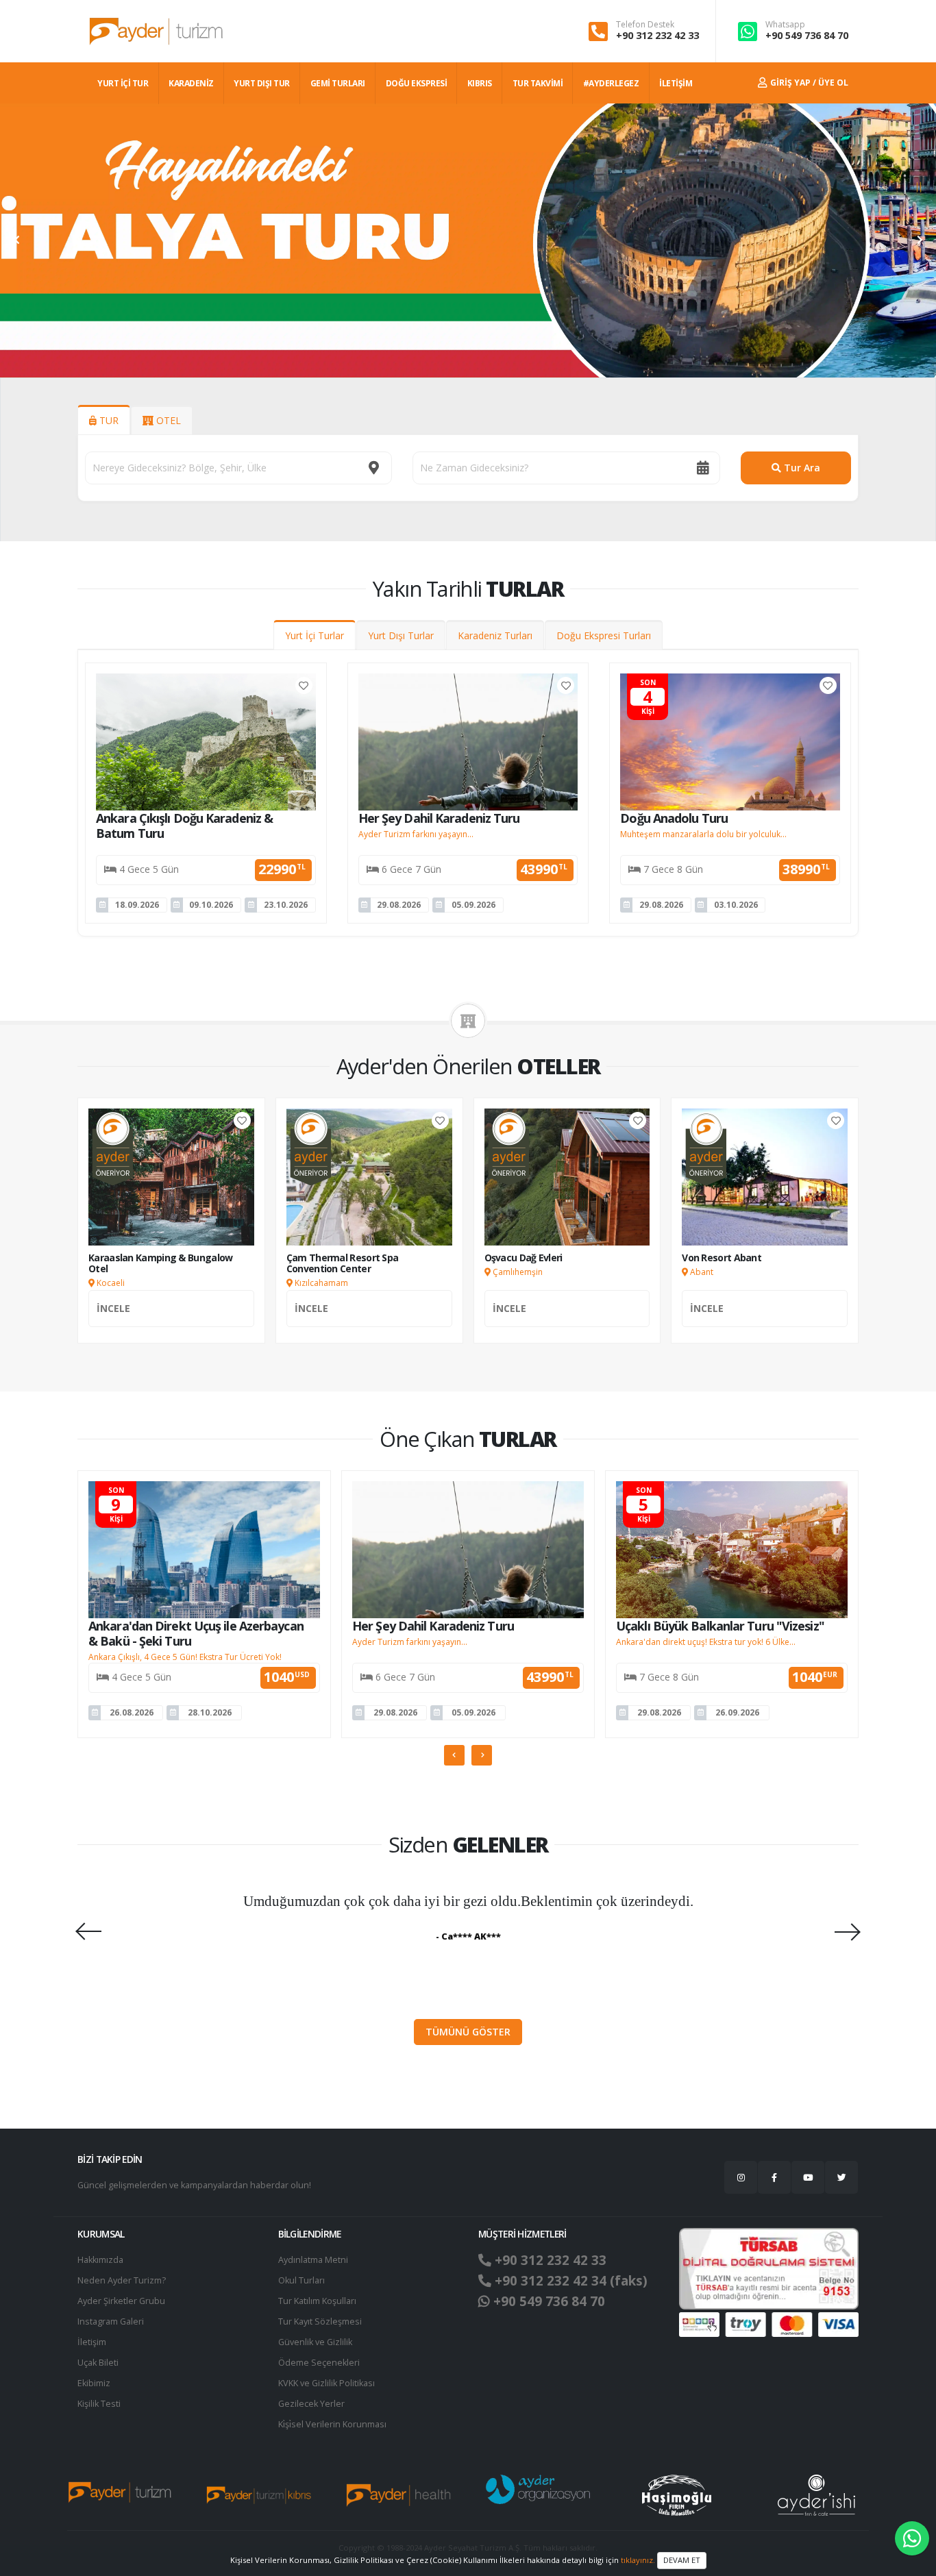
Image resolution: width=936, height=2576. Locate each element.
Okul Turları (301, 2280)
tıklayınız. (638, 2559)
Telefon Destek (645, 25)
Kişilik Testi (99, 2404)
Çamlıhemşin (517, 1272)
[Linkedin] (808, 2177)
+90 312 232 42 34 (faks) (569, 2281)
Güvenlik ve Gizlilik (315, 2342)
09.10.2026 (211, 905)
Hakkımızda (100, 2260)
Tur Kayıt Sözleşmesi (320, 2321)
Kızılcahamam (320, 1283)
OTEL (167, 420)
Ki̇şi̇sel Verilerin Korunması (332, 2424)
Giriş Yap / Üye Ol (808, 83)
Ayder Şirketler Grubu (121, 2301)
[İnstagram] (741, 2177)
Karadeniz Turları (495, 635)
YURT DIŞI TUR (262, 83)
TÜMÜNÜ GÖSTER (468, 2032)
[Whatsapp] (912, 2538)
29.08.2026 (399, 905)
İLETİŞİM (676, 83)
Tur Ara (801, 468)
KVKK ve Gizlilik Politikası (327, 2383)
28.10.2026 (210, 1712)
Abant (701, 1272)
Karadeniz (191, 83)
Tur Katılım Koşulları (317, 2301)
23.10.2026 (286, 905)
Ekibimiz (94, 2383)
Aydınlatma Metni (313, 2260)
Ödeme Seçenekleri (319, 2363)
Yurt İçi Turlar (315, 635)
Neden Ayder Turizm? (122, 2280)
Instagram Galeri (111, 2321)
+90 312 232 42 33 (657, 35)
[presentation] (17, 240)
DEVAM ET (682, 2560)
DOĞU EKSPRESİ (417, 83)
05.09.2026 (473, 905)
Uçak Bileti (98, 2363)
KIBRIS (480, 83)
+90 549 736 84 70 (807, 35)
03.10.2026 (736, 905)
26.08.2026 (132, 1712)
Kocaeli (110, 1283)
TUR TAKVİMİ (538, 83)
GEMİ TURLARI (338, 83)
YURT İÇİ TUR (123, 83)
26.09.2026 (737, 1712)
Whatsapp (785, 25)
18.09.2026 (137, 905)
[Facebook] (774, 2177)
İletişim (92, 2342)
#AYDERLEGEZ (611, 83)
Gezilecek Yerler (311, 2404)
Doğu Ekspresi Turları (604, 635)
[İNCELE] (171, 1323)
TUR (108, 420)
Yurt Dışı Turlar (401, 635)
